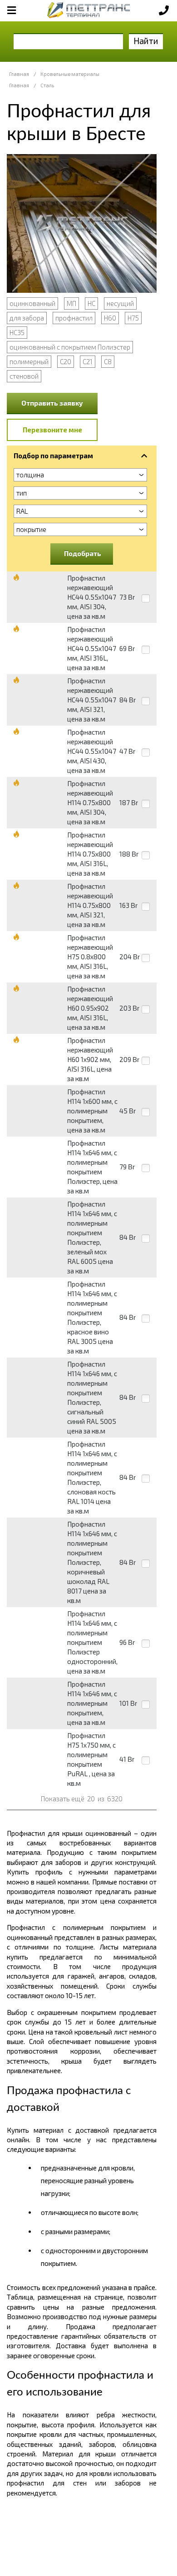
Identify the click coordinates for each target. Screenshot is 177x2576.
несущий (120, 303)
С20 (66, 361)
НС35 (17, 332)
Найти (146, 41)
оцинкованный (32, 303)
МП (71, 303)
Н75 (133, 318)
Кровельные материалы (70, 74)
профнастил (74, 318)
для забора (27, 318)
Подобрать (83, 553)
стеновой (24, 376)
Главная (19, 74)
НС (91, 303)
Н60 (110, 318)
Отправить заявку (52, 403)
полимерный (29, 361)
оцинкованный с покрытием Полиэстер (70, 347)
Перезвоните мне (52, 430)
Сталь (47, 85)
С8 (108, 361)
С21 (88, 361)
